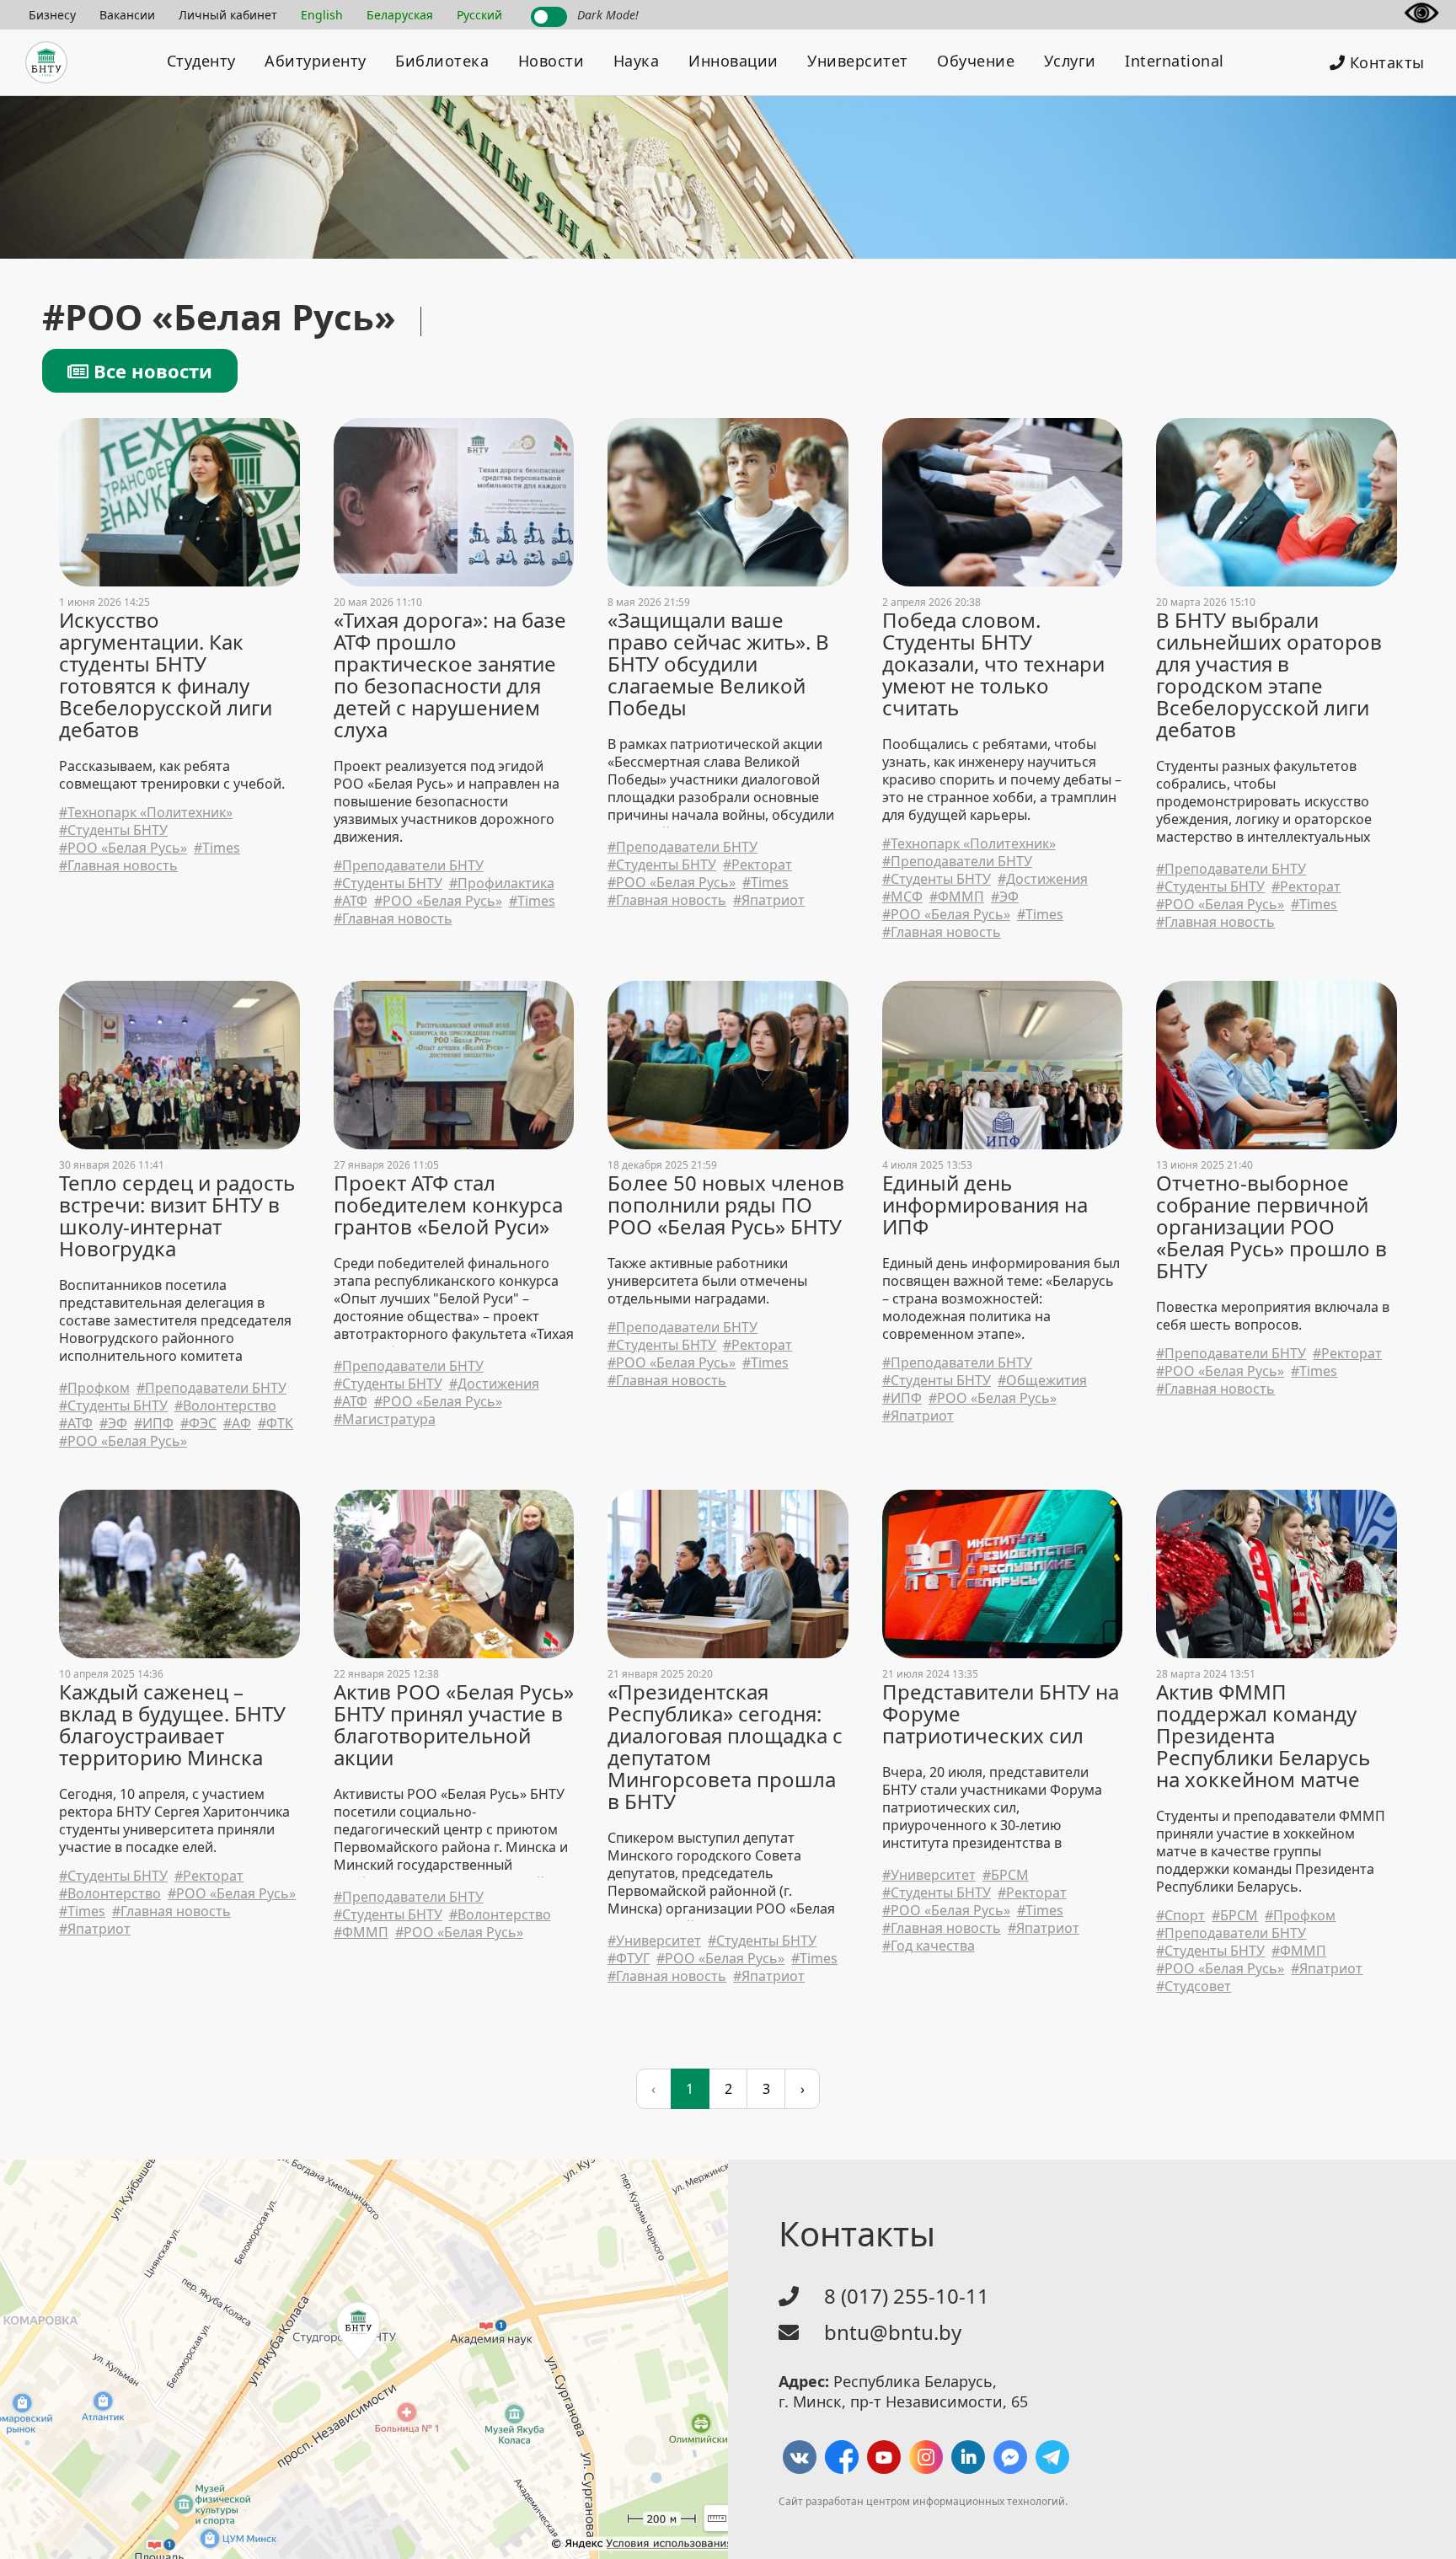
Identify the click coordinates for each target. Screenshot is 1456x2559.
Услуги (1070, 61)
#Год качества (929, 1946)
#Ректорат (757, 865)
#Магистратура (385, 1419)
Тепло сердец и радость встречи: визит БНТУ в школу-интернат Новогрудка (177, 1216)
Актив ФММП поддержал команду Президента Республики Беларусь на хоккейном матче (1263, 1736)
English (322, 15)
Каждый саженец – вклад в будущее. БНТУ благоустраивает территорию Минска (172, 1725)
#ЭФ (1005, 897)
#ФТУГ (629, 1959)
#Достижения (1043, 879)
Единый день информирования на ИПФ (985, 1205)
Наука (637, 61)
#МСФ (902, 897)
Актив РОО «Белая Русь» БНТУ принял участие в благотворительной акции (454, 1725)
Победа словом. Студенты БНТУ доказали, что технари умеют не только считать (993, 664)
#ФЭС (198, 1424)
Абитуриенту (316, 61)
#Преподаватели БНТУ (409, 866)
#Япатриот (769, 900)
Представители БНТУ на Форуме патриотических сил (1001, 1714)
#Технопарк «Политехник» (146, 813)
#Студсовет (1194, 1986)
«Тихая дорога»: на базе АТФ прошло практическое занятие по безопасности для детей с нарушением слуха (450, 675)
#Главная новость (118, 866)
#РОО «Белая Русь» (123, 848)
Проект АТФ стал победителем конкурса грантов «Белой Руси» (448, 1205)
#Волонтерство (225, 1406)
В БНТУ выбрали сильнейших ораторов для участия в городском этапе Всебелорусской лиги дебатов (1269, 675)
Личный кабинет (228, 15)
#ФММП (957, 897)
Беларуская (400, 15)
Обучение (976, 61)
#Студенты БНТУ (113, 830)
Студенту (201, 61)
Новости (551, 61)
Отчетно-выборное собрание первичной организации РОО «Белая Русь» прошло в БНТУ (1271, 1227)
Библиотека (442, 61)
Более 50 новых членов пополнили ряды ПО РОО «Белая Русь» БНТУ (726, 1205)
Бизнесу (52, 15)
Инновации (733, 61)
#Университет (654, 1941)
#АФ (237, 1424)
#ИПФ (154, 1424)
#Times (217, 848)
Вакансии (127, 15)
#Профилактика (502, 883)
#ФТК (276, 1424)
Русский (479, 15)
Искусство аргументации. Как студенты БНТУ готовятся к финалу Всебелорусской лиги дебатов (166, 675)
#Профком (94, 1388)
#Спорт (1180, 1916)
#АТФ (351, 901)
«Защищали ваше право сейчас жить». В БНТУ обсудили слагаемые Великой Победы (718, 664)
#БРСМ (1006, 1875)
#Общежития (1042, 1381)
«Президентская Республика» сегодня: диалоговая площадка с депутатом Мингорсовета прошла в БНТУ (725, 1747)
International (1175, 61)
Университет (858, 61)
